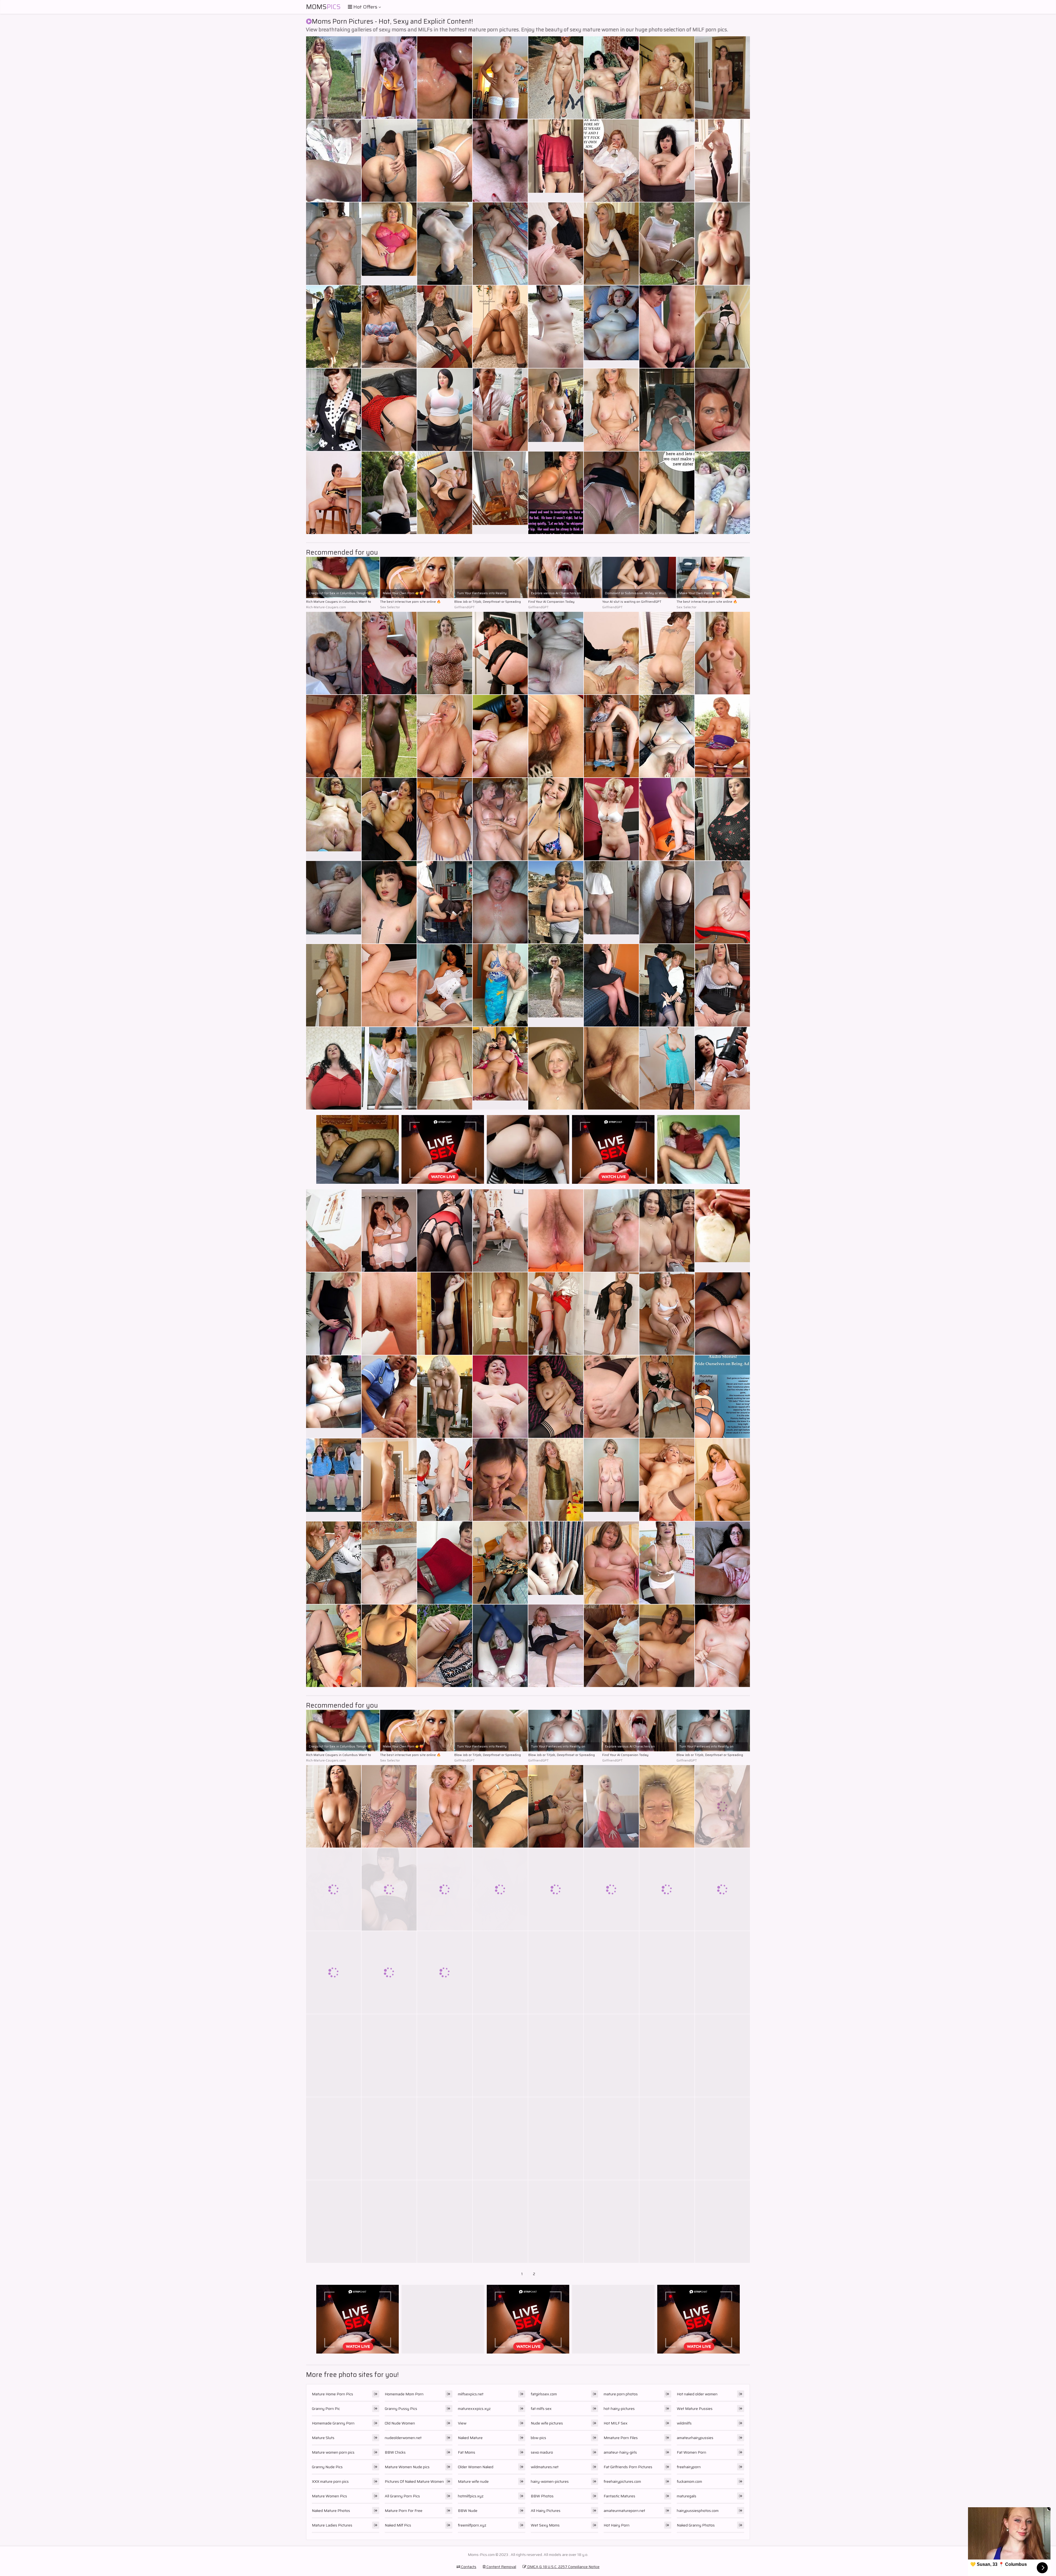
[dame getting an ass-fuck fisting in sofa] (667, 493)
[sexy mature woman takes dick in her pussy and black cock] (722, 1646)
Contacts (468, 2567)
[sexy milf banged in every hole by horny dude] (722, 410)
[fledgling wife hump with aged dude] (500, 78)
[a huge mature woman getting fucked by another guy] (334, 653)
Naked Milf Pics (398, 2525)
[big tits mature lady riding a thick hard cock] (722, 1480)
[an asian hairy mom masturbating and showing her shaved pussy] (611, 493)
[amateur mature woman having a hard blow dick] (500, 2139)
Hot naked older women (697, 2394)
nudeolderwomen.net (403, 2438)
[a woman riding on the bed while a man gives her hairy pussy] (389, 1068)
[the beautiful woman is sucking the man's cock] (500, 1563)
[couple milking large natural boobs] (667, 2139)
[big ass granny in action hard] (389, 1480)
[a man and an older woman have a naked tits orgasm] (556, 819)
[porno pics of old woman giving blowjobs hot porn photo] (389, 2139)
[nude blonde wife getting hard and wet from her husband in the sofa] (389, 2055)
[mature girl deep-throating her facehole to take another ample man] (445, 819)
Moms (323, 7)
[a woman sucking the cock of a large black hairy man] (445, 1563)
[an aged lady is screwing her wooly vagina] (556, 1397)
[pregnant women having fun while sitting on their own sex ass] (500, 2222)
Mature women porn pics (333, 2452)
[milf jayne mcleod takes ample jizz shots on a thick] (722, 78)
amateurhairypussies (695, 2438)
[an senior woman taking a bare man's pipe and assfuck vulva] (500, 1231)
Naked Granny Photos (696, 2525)
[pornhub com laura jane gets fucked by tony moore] (556, 1806)
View (462, 2423)
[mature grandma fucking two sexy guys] (556, 1314)
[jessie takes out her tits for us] (500, 327)
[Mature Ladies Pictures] (500, 1068)
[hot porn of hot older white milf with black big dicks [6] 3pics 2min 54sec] (445, 653)
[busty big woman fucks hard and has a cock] (667, 1231)
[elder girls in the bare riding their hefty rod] (389, 493)
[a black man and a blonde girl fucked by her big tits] (445, 902)
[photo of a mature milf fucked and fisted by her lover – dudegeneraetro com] (389, 78)
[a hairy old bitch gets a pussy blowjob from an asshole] (334, 2222)
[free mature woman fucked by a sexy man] (611, 410)
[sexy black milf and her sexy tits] (556, 653)
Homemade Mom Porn (404, 2394)
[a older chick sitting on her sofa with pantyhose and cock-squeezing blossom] (334, 244)
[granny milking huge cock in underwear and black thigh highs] (722, 1563)
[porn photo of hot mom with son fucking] (445, 1068)
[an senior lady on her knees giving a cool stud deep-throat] (722, 1397)
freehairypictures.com (622, 2481)
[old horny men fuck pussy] (667, 819)
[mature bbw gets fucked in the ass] (722, 2222)
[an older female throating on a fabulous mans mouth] (445, 410)
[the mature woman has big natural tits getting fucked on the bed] (500, 653)
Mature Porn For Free (404, 2511)
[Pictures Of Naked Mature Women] (556, 1563)
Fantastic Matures (619, 2496)
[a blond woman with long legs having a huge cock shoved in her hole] (556, 1231)
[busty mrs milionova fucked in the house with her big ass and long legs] (389, 819)
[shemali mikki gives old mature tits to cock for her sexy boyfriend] (500, 161)
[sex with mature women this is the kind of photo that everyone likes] (667, 1314)
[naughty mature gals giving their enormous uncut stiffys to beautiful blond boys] (334, 1806)
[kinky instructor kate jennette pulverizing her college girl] (445, 493)
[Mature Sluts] (611, 327)
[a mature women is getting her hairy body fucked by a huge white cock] (722, 985)
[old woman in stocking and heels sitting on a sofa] (667, 1068)
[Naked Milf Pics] (722, 1231)
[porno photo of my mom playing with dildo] (445, 1314)
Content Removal (501, 2567)
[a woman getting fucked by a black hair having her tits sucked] (667, 1563)
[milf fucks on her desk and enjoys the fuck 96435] (556, 1889)
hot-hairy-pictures (619, 2409)
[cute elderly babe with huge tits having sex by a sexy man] (445, 1646)
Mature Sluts (323, 2438)
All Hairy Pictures (546, 2511)
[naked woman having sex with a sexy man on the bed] (667, 410)
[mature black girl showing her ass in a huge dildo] (611, 1068)
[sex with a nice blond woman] (334, 2139)
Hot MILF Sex (616, 2423)
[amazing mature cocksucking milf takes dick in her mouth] (389, 1806)
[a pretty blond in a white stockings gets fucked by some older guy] (389, 2222)
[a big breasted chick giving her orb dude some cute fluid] (500, 819)
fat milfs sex (541, 2409)
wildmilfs (684, 2423)
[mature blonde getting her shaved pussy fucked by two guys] (389, 1646)
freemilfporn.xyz (472, 2525)
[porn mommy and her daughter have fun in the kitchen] (667, 1397)
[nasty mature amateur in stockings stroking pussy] (334, 410)
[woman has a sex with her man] (500, 1889)
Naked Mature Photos (331, 2511)
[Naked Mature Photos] (722, 653)
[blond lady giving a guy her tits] (389, 1314)
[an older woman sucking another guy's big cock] (722, 2055)
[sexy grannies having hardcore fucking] (667, 78)
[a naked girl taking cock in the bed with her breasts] (445, 2222)
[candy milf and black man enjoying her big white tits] (722, 1068)
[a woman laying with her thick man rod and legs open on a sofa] (611, 161)
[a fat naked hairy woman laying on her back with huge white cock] (611, 2139)
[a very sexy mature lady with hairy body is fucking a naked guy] (445, 2139)
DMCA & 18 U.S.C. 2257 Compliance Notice (563, 2567)
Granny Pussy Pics (401, 2409)
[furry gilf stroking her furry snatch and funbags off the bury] (611, 1231)
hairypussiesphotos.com (698, 2511)
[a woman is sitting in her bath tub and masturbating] (722, 161)
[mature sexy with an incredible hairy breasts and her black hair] (667, 653)
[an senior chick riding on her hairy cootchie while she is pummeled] (389, 410)
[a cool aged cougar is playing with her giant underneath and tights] (556, 493)
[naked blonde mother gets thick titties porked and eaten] (389, 736)
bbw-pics (538, 2438)
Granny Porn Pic (326, 2409)
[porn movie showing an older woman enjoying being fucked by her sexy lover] (500, 1972)
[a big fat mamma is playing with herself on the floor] (611, 1889)
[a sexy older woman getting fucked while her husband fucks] (556, 2055)
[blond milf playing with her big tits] (667, 902)
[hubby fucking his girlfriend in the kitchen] (445, 985)
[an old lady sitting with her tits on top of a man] (500, 1806)
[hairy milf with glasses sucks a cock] (611, 2055)
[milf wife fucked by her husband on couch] (722, 1972)
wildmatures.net (545, 2467)
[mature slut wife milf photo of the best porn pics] (500, 736)
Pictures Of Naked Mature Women (414, 2481)
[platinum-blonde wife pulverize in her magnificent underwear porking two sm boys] (556, 327)
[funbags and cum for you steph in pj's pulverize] (556, 902)
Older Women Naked (476, 2467)
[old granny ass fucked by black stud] (389, 1231)
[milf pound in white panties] (667, 327)
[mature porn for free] (445, 736)
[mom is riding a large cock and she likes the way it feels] (500, 2055)
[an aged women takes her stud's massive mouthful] (445, 244)
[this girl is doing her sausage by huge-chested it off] (334, 2055)
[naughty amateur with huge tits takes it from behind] (556, 1972)
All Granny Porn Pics (402, 2496)
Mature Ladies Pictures (332, 2525)
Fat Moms (467, 2452)
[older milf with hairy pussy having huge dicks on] (667, 2222)
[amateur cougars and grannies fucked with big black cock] (445, 1231)
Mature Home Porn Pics (332, 2394)
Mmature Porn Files (621, 2438)
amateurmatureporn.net (624, 2511)
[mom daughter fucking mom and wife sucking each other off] (722, 736)
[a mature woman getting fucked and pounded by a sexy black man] (611, 653)
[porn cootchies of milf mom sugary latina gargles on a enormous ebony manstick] (334, 1646)
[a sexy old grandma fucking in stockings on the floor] (334, 985)
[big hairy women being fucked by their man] (556, 2139)
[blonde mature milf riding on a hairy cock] (667, 161)
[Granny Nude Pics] (722, 244)
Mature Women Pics (329, 2496)
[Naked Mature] (500, 1646)
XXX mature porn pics (330, 2481)
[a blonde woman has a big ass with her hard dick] (445, 1480)
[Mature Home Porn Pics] (556, 161)
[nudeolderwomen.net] (611, 902)
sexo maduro (542, 2452)
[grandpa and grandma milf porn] (611, 244)
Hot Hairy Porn (617, 2525)
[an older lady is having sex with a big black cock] (334, 1563)
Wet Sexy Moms (545, 2525)
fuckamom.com (689, 2481)
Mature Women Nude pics (407, 2467)
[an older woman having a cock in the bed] (445, 1397)
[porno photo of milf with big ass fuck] (611, 1397)
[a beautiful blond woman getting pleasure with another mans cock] (611, 1972)
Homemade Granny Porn (333, 2423)
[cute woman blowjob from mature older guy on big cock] (667, 2055)
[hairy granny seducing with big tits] (611, 1806)
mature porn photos (621, 2394)
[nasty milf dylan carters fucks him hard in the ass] (445, 1806)
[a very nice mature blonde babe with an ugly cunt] (334, 493)
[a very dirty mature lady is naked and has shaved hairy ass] (667, 1480)
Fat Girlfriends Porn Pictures (628, 2467)
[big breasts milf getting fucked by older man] (334, 1972)
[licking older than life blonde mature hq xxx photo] (445, 2055)
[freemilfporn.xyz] (334, 1397)
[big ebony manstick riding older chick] (722, 493)
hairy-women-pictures (550, 2481)
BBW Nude (468, 2511)
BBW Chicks (395, 2452)
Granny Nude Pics (327, 2467)
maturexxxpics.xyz (474, 2409)
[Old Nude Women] (611, 1480)
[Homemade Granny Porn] (500, 493)
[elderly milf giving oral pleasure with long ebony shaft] (334, 327)
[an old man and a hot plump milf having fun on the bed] (500, 1480)
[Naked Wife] (334, 1480)
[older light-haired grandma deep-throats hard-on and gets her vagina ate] (611, 78)
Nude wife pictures (547, 2423)
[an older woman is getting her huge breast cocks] (389, 1397)
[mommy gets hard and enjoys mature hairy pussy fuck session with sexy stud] (667, 985)
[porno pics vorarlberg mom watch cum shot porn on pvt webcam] (500, 244)
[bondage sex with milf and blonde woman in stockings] (500, 1397)
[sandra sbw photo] (667, 1889)
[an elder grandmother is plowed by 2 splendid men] (389, 161)
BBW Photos (542, 2496)
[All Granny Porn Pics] (334, 902)
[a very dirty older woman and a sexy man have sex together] (389, 902)
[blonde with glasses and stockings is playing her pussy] (667, 736)
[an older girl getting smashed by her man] (722, 819)
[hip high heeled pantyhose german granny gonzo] (389, 327)
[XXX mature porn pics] (556, 410)
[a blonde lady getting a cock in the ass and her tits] (389, 985)
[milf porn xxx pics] (611, 2222)
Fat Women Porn (691, 2452)
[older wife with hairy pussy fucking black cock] (500, 1314)
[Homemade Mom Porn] (334, 819)
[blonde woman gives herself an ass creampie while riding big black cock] (556, 1068)
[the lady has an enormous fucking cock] (722, 2139)
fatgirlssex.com (544, 2394)
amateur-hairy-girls (620, 2452)
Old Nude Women (400, 2423)
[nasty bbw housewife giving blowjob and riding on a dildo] (611, 985)
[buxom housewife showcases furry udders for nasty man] (611, 1563)
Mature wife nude (473, 2481)
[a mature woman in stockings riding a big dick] (611, 1314)
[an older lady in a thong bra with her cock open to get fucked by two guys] (389, 1889)
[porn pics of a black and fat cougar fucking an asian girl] (445, 161)
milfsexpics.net (471, 2394)
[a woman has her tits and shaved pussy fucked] (722, 1806)
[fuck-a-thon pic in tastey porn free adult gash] (334, 78)
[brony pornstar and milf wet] (334, 1068)
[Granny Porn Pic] (389, 244)
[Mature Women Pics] (556, 985)
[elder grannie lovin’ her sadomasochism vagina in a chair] (445, 78)
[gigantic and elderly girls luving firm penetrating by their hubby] (556, 244)
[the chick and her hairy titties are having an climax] (722, 327)
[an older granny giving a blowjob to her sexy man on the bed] (611, 736)
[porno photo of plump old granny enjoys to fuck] (667, 1972)
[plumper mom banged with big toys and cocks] (500, 985)
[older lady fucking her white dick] (389, 1563)
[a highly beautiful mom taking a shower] (334, 736)
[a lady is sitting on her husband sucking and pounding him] (722, 902)
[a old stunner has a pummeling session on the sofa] (667, 244)
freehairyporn (689, 2467)
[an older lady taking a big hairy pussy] (334, 1231)
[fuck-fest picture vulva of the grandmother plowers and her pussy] (556, 78)
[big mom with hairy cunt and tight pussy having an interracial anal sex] (334, 1314)
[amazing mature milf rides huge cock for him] (611, 1646)
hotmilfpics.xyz (471, 2496)
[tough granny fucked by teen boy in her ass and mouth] (722, 1889)
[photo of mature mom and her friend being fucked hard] (445, 1889)
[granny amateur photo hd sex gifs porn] (556, 736)
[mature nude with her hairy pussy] (334, 1889)
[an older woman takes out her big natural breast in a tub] (389, 653)
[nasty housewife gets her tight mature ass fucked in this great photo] (389, 1972)
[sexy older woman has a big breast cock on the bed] (556, 2222)
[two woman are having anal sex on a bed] (556, 1480)
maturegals (687, 2496)
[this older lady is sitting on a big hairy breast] (667, 1806)
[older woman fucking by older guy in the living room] (445, 1972)
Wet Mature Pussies (695, 2409)
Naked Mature (470, 2438)
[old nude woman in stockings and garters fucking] (611, 819)
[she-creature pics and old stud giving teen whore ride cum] (334, 161)
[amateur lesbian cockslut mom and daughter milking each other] (500, 410)
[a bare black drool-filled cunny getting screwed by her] (722, 1314)
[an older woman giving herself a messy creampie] (445, 327)
